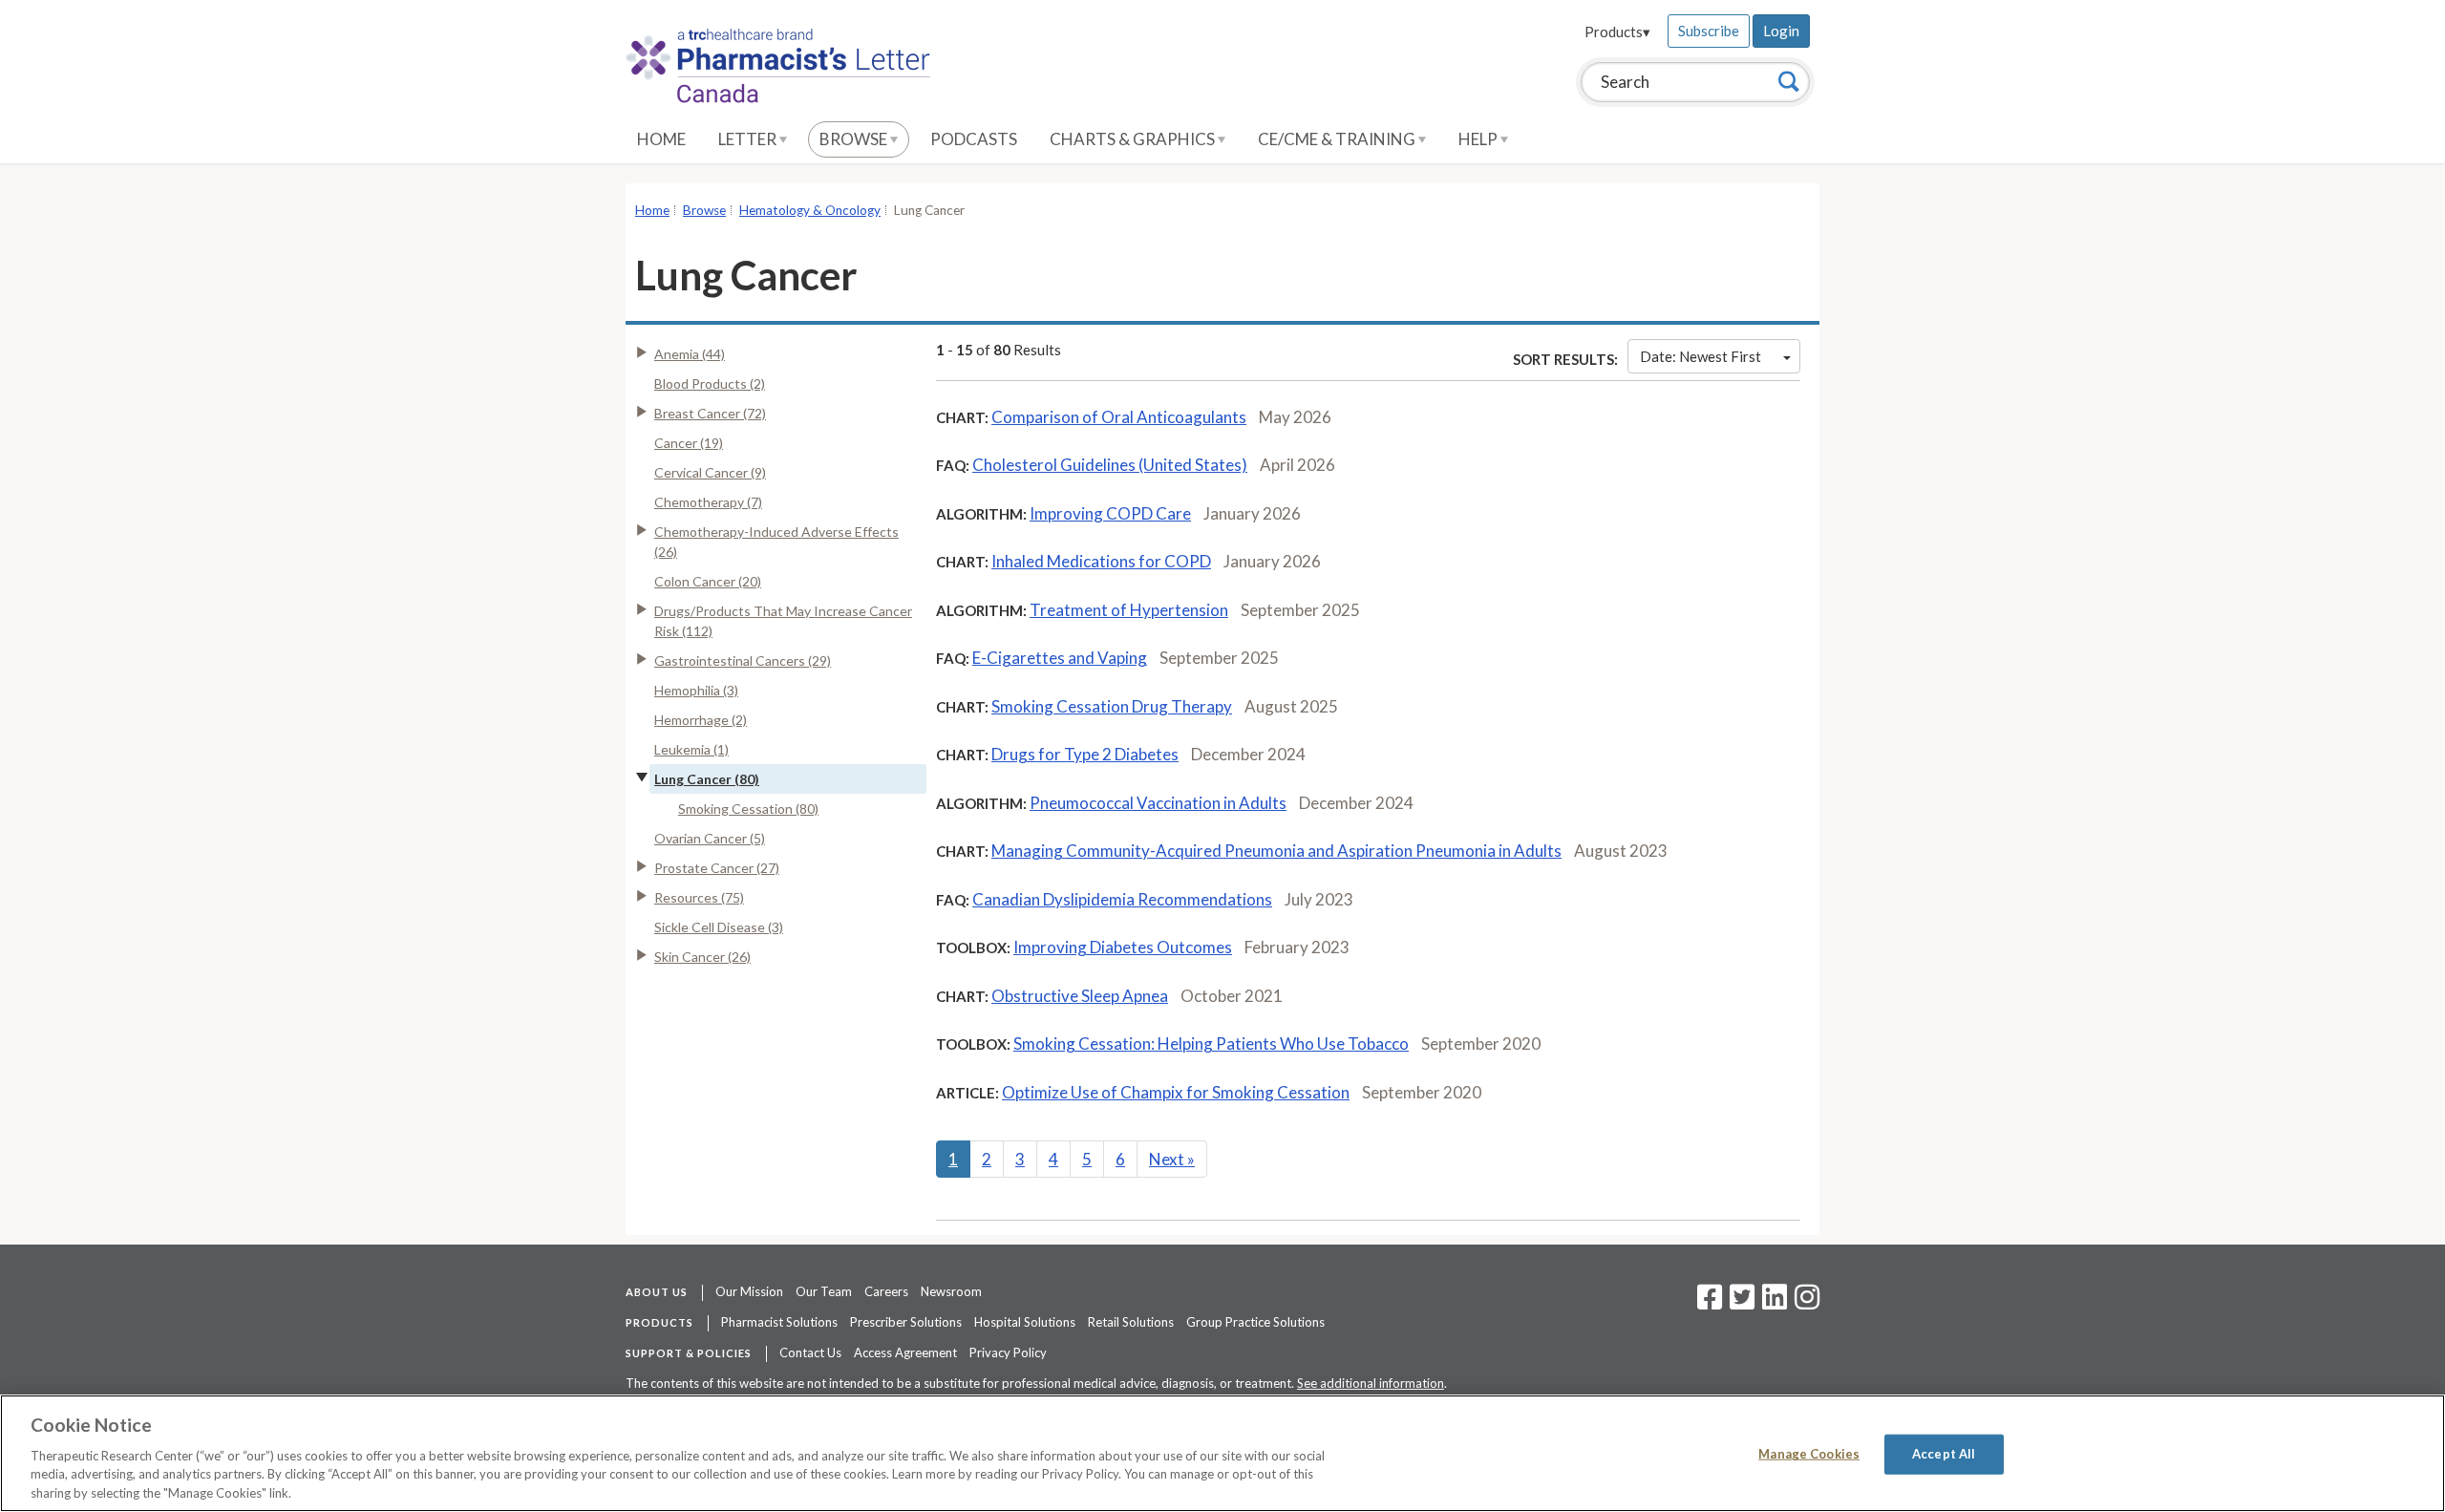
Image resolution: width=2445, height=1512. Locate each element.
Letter (749, 139)
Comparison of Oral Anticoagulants (1119, 417)
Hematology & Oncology (810, 210)
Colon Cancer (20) (708, 581)
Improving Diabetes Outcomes (1123, 947)
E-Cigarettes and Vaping (1060, 658)
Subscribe (1709, 31)
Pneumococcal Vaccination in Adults (1158, 803)
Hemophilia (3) (696, 690)
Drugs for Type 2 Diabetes (1085, 754)
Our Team (824, 1291)
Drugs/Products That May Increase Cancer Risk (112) (783, 621)
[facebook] (1710, 1303)
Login (1781, 31)
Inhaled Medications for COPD (1101, 561)
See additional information (1371, 1383)
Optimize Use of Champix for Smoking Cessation (1176, 1092)
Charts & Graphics (1134, 139)
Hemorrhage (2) (701, 720)
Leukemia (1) (691, 749)
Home (661, 139)
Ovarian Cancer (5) (710, 838)
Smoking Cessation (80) (748, 809)
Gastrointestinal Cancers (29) (743, 660)
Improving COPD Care (1110, 513)
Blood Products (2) (710, 383)
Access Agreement (905, 1352)
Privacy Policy (1008, 1352)
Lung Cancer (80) (707, 779)
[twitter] (1740, 1303)
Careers (886, 1291)
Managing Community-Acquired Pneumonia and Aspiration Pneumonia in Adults (1276, 851)
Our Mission (749, 1291)
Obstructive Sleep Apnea (1080, 996)
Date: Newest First (1701, 356)
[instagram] (1807, 1303)
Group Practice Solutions (1255, 1322)
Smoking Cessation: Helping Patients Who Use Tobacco (1211, 1043)
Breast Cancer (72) (710, 413)
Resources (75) (699, 897)
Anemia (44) (690, 354)
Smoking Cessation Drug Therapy (1112, 706)
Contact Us (810, 1352)
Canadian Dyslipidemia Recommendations (1122, 899)
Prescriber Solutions (906, 1322)
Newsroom (951, 1291)
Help (1479, 139)
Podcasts (974, 139)
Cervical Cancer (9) (710, 472)
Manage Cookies (1809, 1454)
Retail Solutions (1131, 1322)
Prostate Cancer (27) (717, 868)
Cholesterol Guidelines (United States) (1110, 465)
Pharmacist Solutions (779, 1322)
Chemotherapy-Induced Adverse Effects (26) (776, 542)
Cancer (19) (689, 443)
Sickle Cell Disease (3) (719, 927)
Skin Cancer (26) (702, 957)
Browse (855, 139)
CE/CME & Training (1338, 139)
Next (1172, 1159)
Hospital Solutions (1025, 1322)
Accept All (1944, 1454)
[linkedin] (1775, 1303)
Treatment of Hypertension (1129, 610)
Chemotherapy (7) (708, 502)
